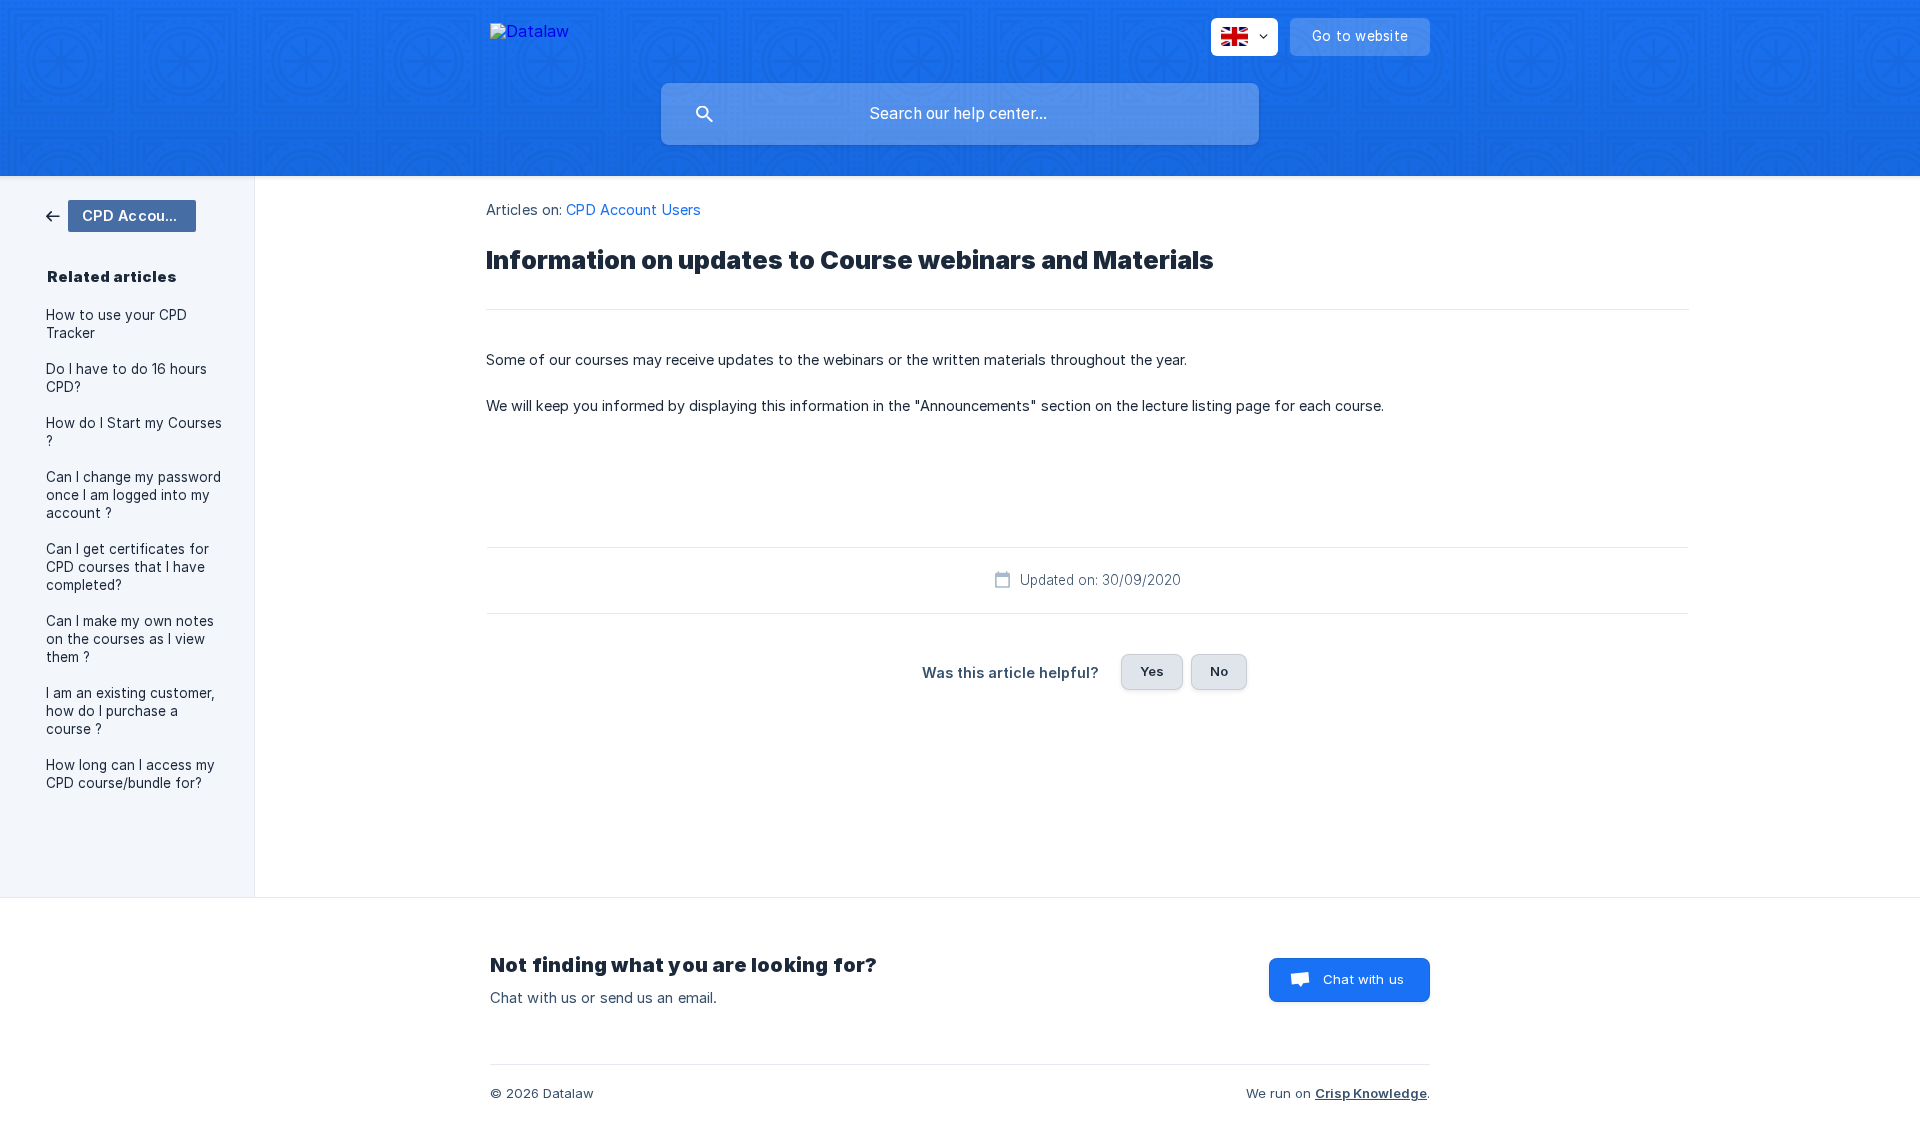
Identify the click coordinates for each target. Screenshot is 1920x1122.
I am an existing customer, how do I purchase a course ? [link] (130, 711)
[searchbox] (960, 114)
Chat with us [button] (1363, 979)
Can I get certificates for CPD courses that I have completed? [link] (127, 567)
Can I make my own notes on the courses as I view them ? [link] (130, 639)
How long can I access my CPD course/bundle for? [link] (130, 774)
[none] (529, 34)
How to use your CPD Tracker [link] (116, 324)
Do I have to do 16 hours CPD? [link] (126, 378)
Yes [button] (1152, 671)
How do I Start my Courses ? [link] (134, 432)
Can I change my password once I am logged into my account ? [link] (133, 495)
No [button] (1219, 671)
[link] (121, 214)
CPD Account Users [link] (633, 209)
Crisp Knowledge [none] (1371, 1093)
